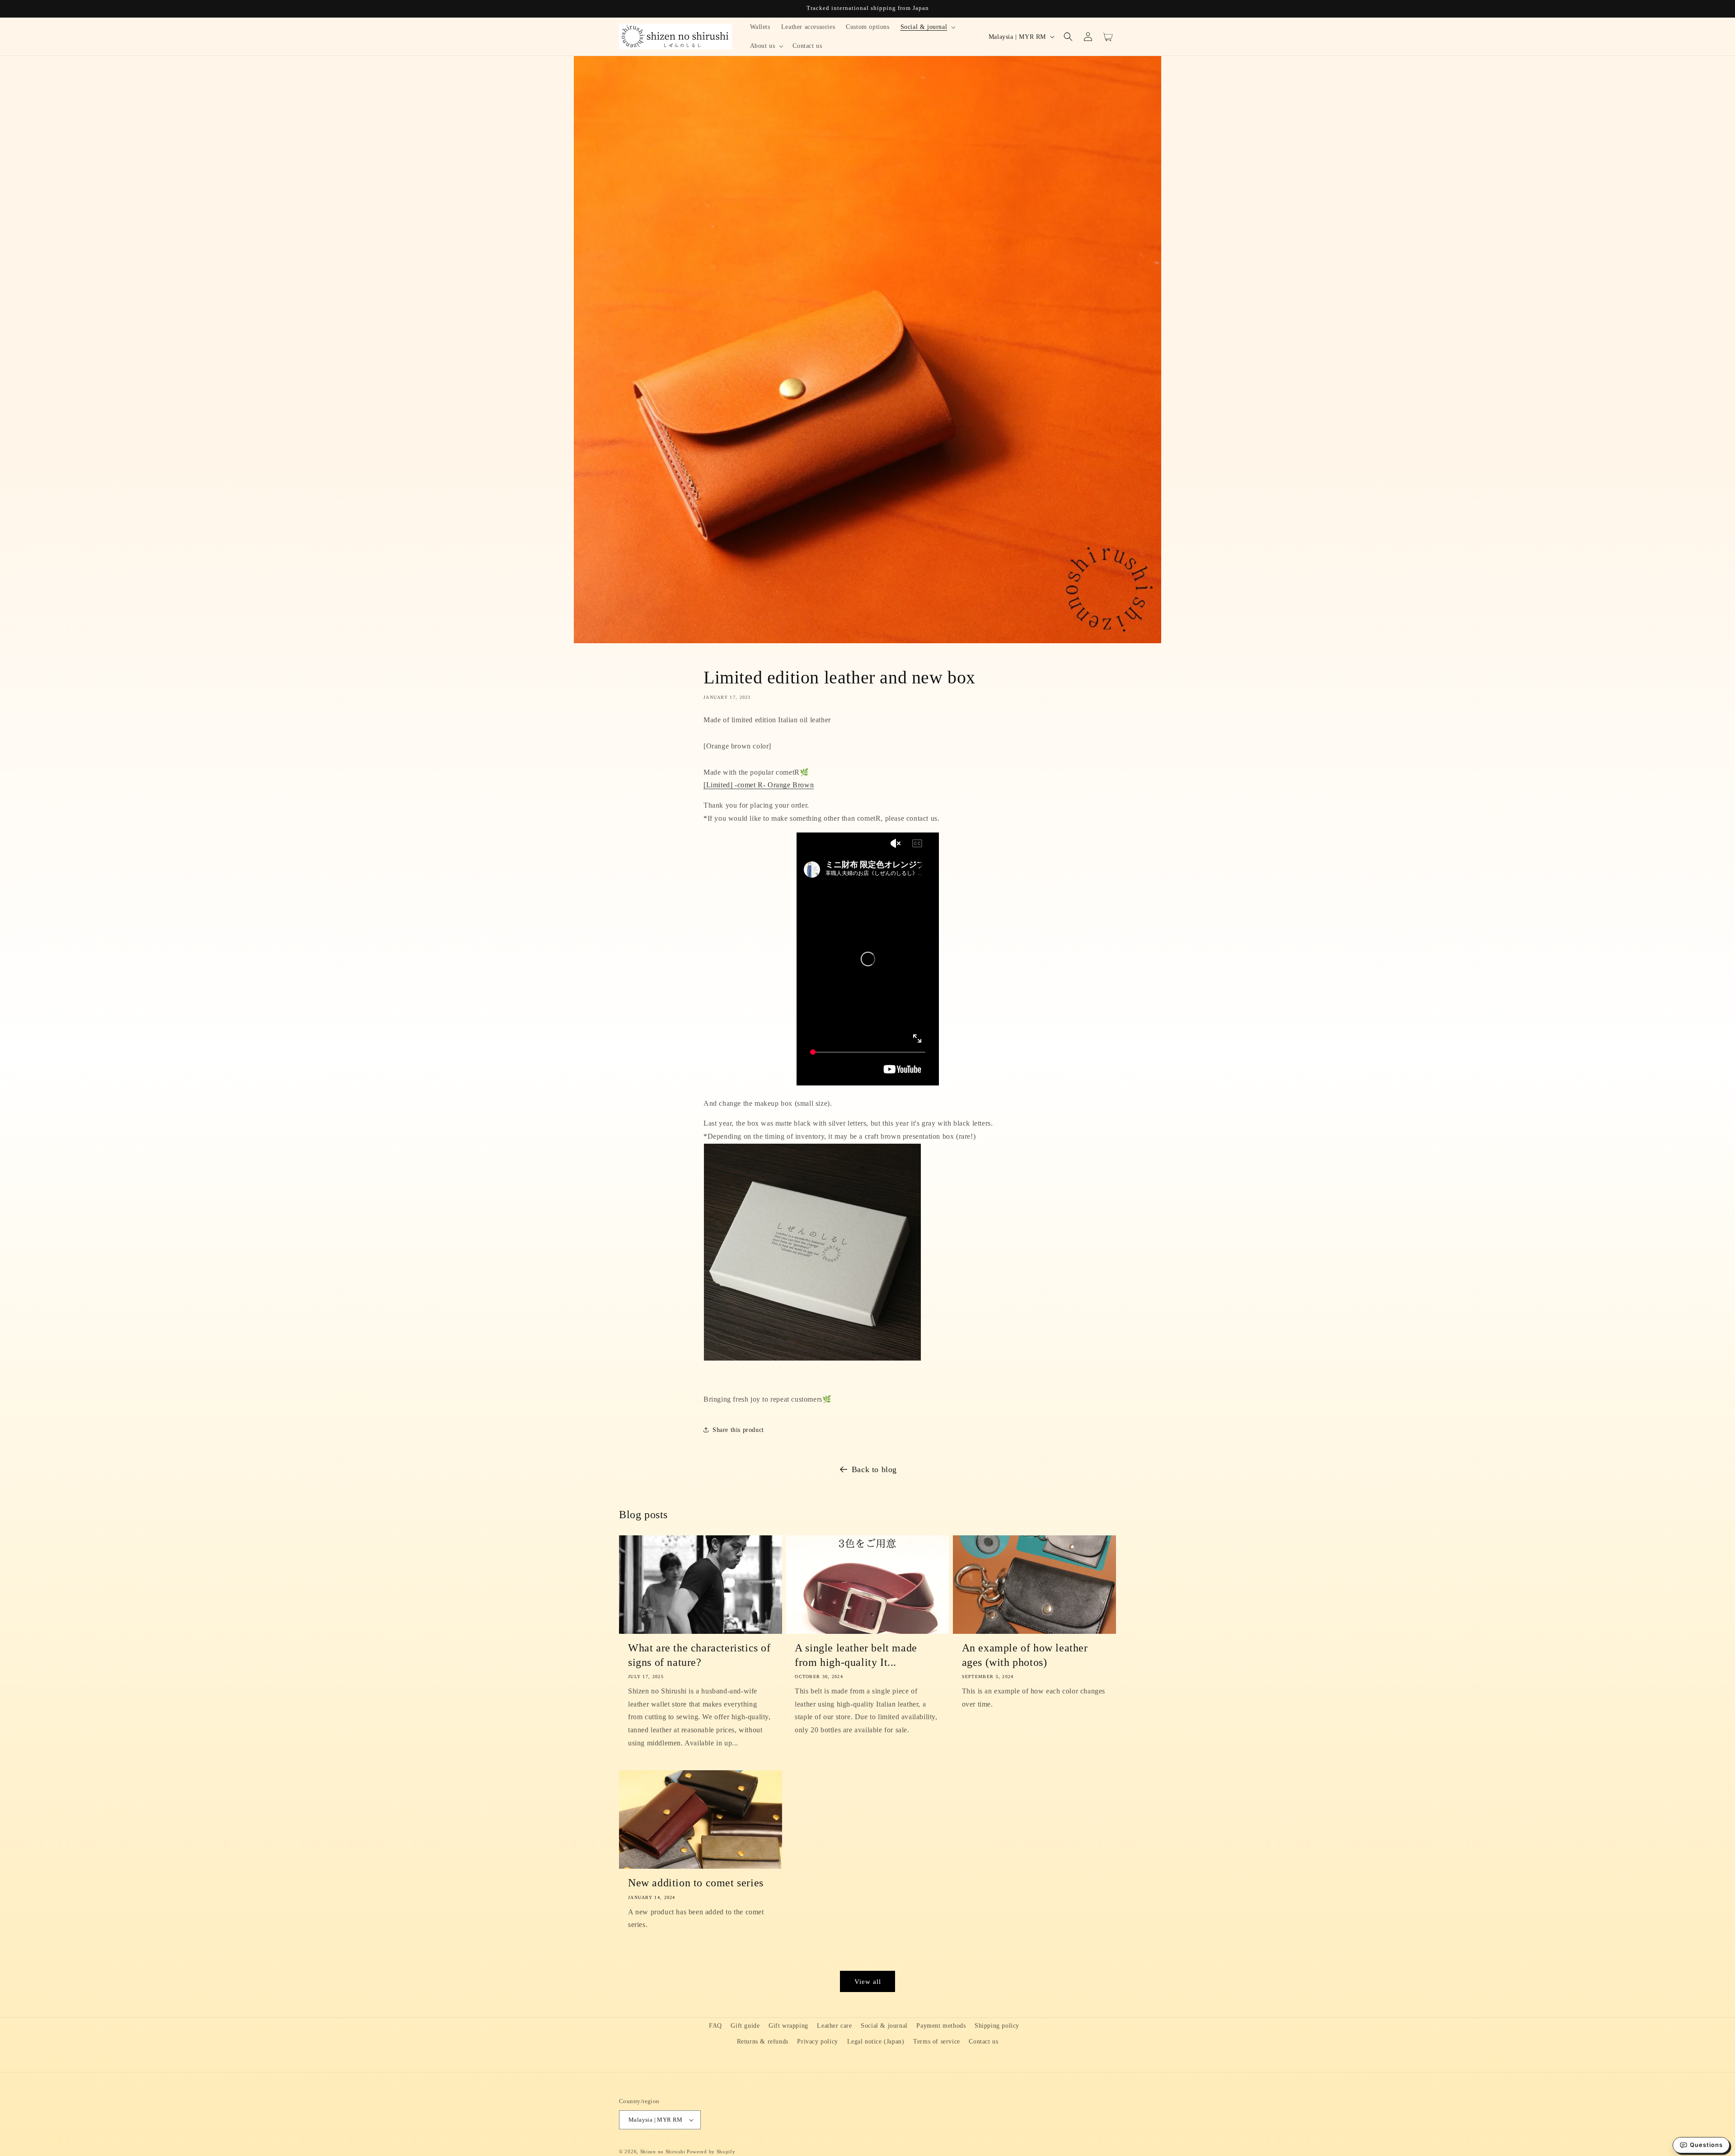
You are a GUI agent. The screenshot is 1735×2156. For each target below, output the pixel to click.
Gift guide (745, 2026)
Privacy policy (817, 2041)
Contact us (983, 2041)
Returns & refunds (763, 2041)
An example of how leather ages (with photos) (1025, 1655)
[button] (927, 27)
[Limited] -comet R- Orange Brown (759, 785)
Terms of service (937, 2041)
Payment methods (941, 2026)
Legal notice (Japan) (876, 2041)
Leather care (834, 2026)
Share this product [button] (738, 1430)
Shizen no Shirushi (663, 2151)
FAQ (715, 2026)
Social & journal (884, 2026)
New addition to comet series (696, 1883)
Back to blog (874, 1469)
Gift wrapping (788, 2026)
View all (868, 1982)
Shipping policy (997, 2026)
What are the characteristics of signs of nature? (699, 1655)
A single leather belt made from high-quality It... (856, 1655)
